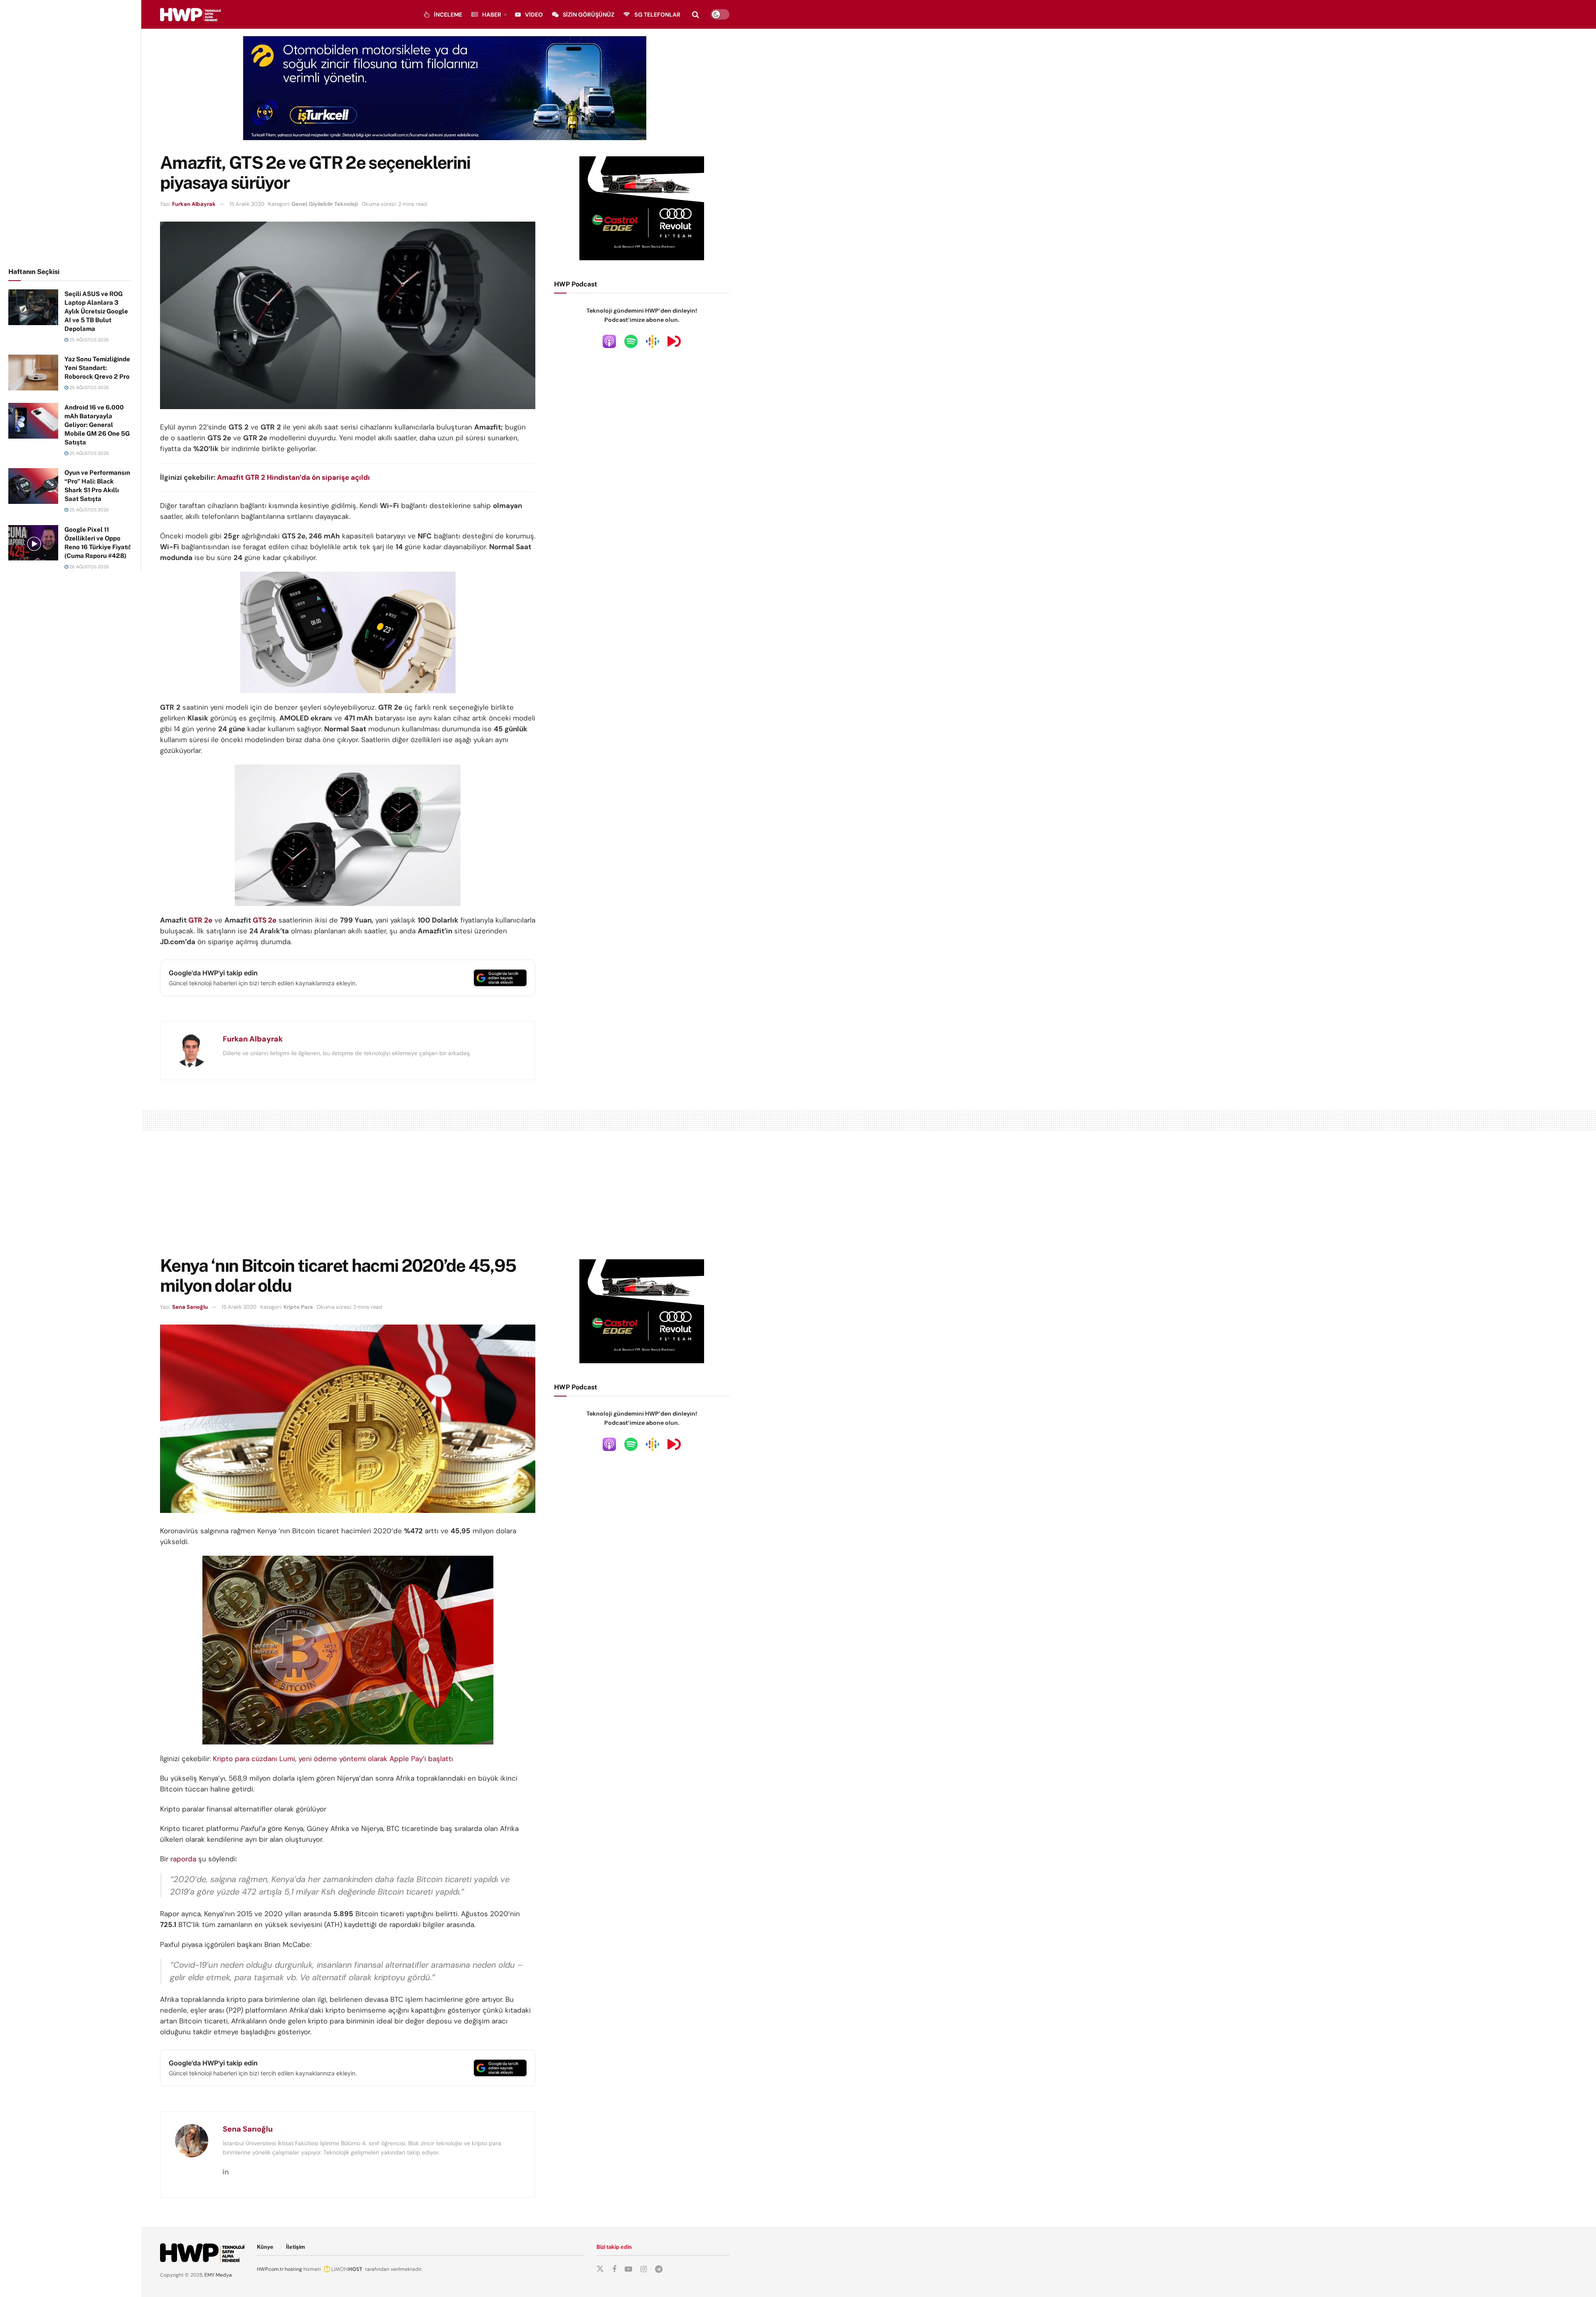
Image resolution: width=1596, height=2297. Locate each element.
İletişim (296, 2247)
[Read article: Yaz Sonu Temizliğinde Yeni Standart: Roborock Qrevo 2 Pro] (33, 373)
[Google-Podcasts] (653, 341)
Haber (492, 15)
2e (207, 920)
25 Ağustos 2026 (89, 340)
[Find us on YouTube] (628, 2269)
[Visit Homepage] (190, 15)
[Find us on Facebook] (614, 2269)
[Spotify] (631, 341)
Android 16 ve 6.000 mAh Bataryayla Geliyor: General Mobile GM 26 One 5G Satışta (97, 425)
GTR (195, 920)
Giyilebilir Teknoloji (333, 204)
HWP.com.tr (270, 2269)
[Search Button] (696, 15)
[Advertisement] (71, 132)
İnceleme (448, 15)
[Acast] (674, 341)
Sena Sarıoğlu (190, 1307)
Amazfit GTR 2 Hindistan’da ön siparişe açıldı (293, 477)
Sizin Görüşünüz (589, 15)
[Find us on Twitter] (600, 2269)
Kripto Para (298, 1307)
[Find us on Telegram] (659, 2269)
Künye (265, 2247)
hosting (293, 2269)
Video (534, 15)
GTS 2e (265, 920)
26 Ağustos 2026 (89, 567)
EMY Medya (218, 2275)
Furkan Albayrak (194, 204)
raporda (183, 1859)
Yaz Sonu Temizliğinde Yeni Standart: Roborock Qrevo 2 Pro (97, 368)
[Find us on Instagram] (644, 2269)
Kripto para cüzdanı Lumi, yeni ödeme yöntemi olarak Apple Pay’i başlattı (333, 1759)
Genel (299, 204)
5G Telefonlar (657, 15)
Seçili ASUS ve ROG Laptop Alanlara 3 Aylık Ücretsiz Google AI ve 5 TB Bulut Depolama (96, 311)
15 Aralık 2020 (247, 204)
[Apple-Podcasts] (609, 341)
